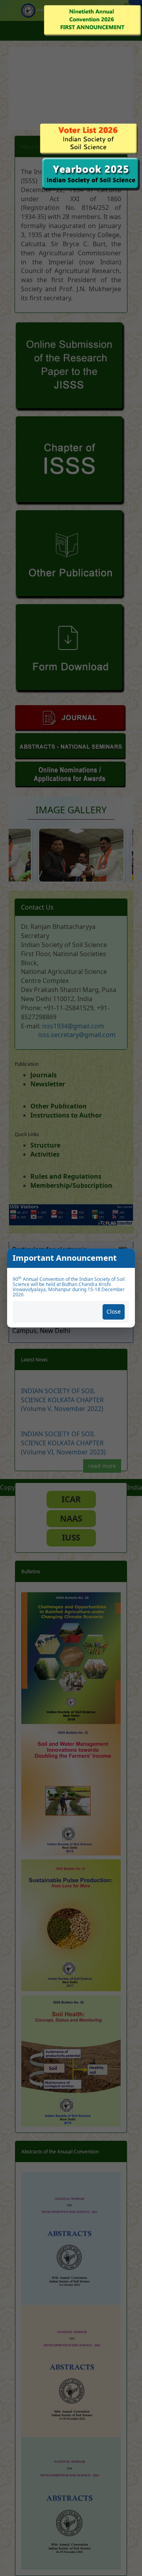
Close (114, 1311)
